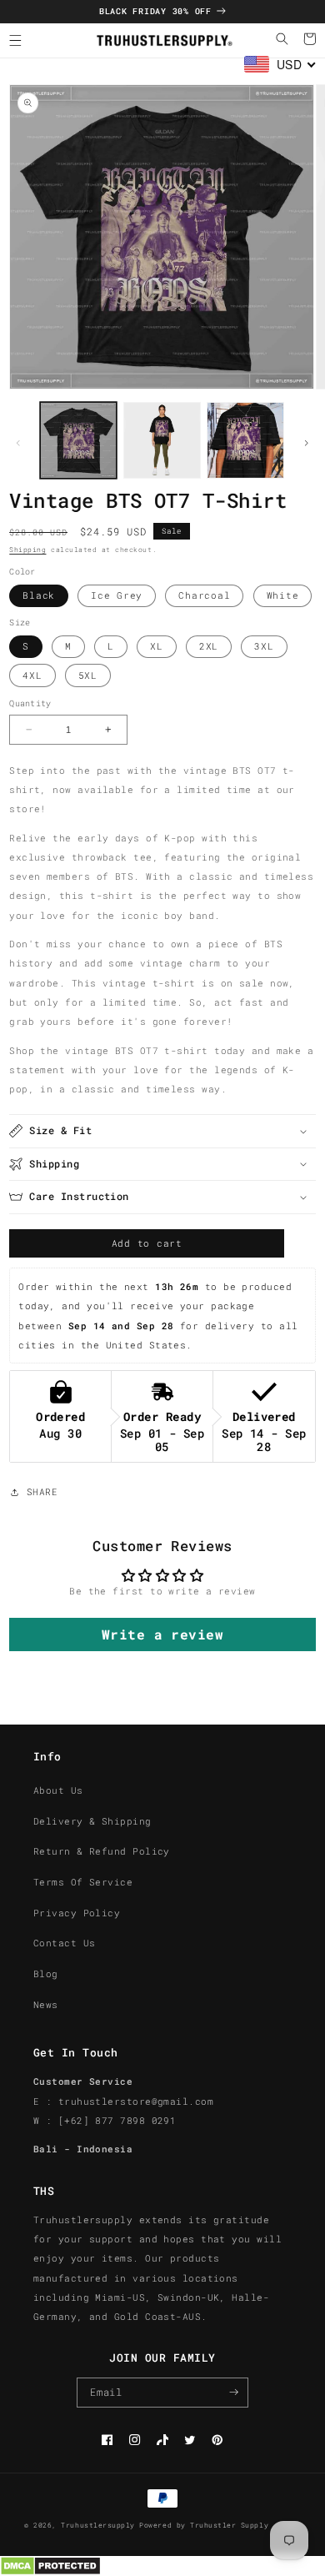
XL (157, 646)
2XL (209, 646)
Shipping (27, 550)
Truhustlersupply (97, 2525)
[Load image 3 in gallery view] (245, 441)
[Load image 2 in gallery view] (162, 441)
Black (39, 595)
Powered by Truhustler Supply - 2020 (220, 2525)
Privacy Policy (77, 1913)
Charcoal (204, 595)
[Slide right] (307, 444)
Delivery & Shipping (92, 1821)
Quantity (30, 703)
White (283, 595)
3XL (264, 646)
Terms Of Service (83, 1882)
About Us (58, 1790)
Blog (46, 1974)
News (46, 2005)
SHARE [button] (42, 1492)
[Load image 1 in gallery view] (79, 441)
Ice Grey (117, 595)
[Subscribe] (234, 2393)
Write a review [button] (162, 1634)
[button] (15, 40)
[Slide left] (18, 444)
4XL (32, 675)
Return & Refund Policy (102, 1851)
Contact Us (65, 1943)
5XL (88, 675)
